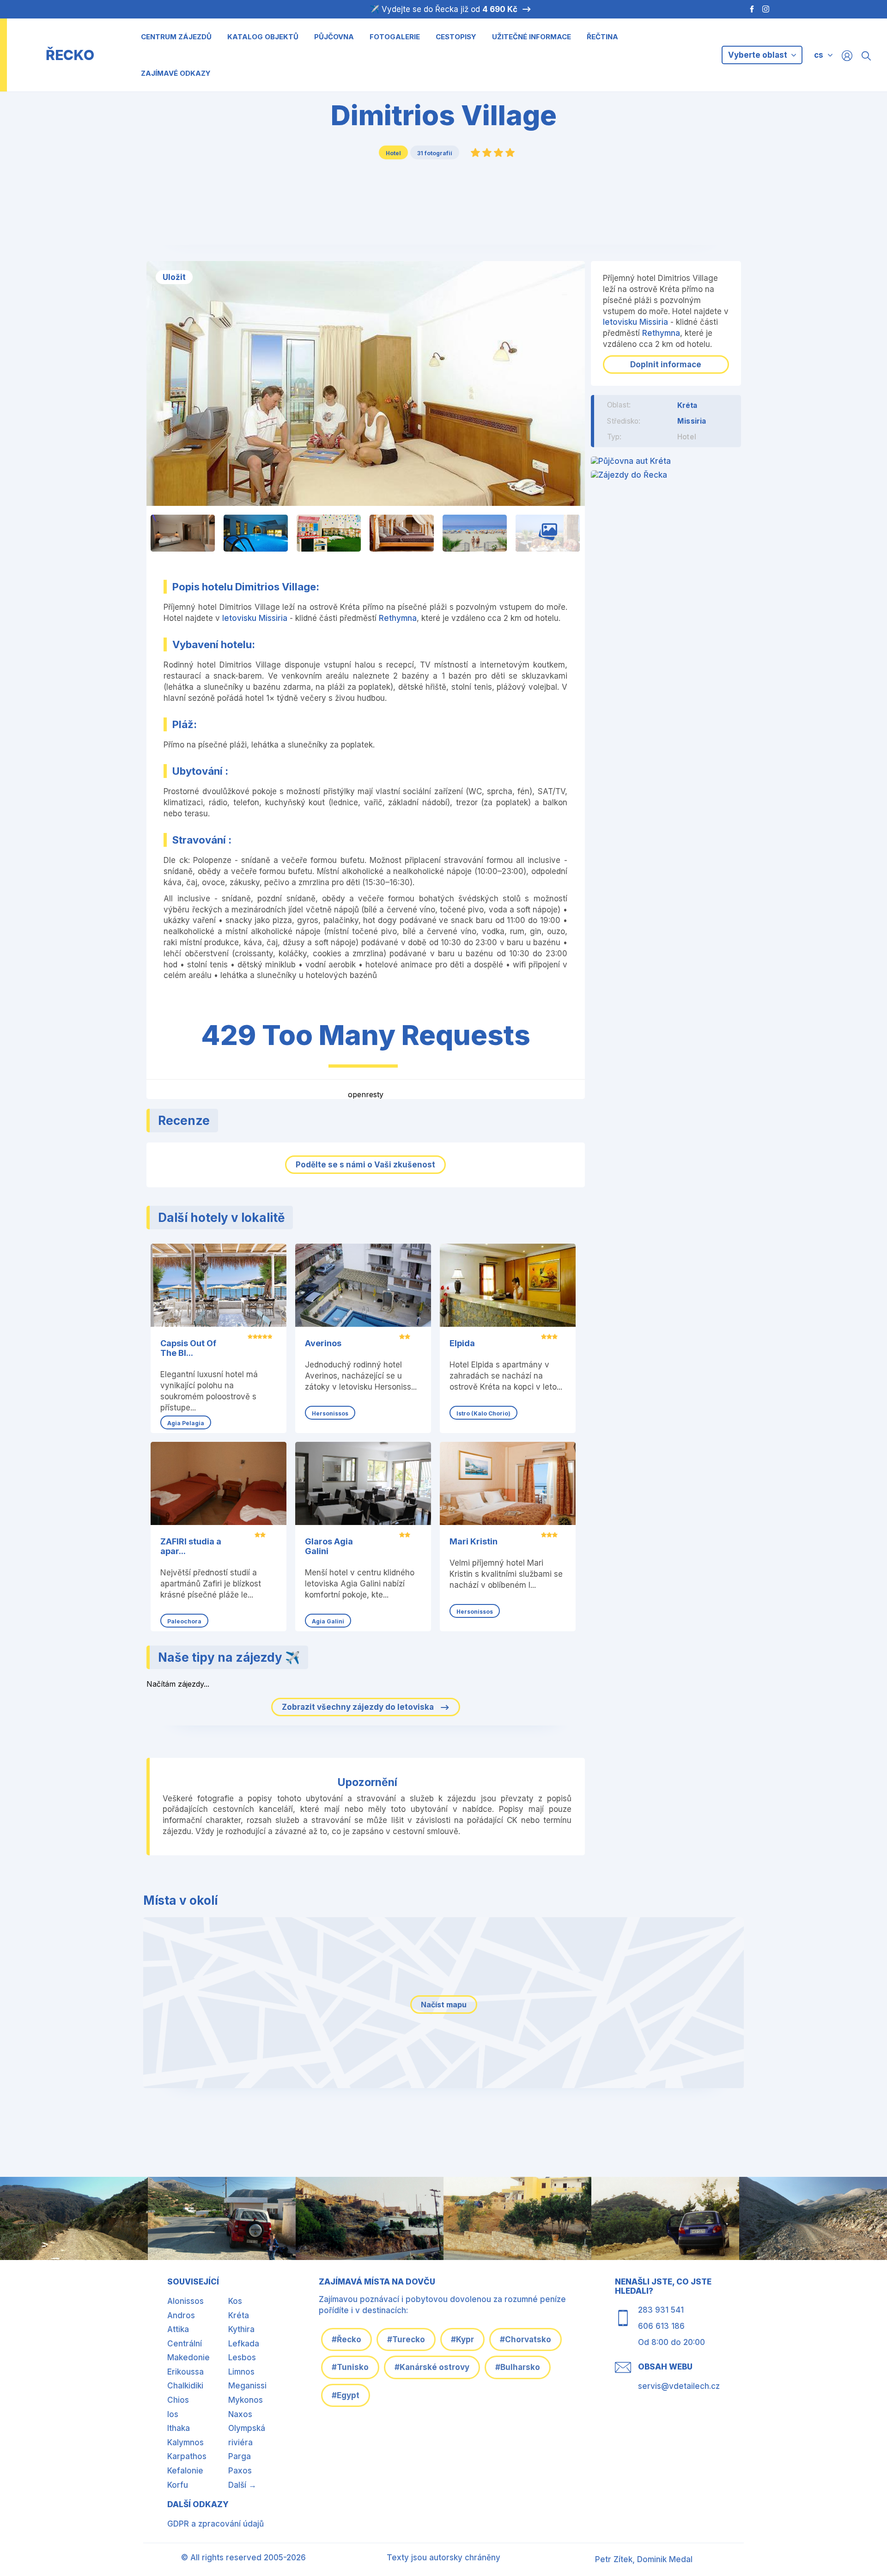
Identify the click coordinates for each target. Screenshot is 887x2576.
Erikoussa (185, 2372)
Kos (235, 2301)
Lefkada (244, 2344)
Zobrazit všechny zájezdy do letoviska (359, 1707)
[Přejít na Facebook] (747, 9)
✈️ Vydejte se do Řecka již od (443, 9)
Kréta (687, 405)
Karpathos (187, 2456)
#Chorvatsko (526, 2339)
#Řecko (346, 2339)
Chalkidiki (185, 2386)
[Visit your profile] (847, 55)
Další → (242, 2485)
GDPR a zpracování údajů (216, 2524)
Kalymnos (185, 2442)
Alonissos (185, 2301)
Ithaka (179, 2428)
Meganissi (247, 2386)
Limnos (241, 2372)
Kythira (241, 2329)
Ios (173, 2414)
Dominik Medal (665, 2559)
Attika (178, 2329)
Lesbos (242, 2357)
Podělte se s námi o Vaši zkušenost (365, 1165)
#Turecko (406, 2339)
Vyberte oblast (759, 55)
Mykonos (246, 2400)
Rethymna (398, 618)
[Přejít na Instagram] (767, 9)
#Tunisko (350, 2367)
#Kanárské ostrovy (432, 2367)
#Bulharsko (518, 2367)
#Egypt (346, 2395)
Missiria (692, 421)
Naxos (240, 2414)
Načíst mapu (444, 2005)
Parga (240, 2456)
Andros (181, 2315)
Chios (178, 2400)
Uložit (174, 277)
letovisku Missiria (255, 618)
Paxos (240, 2471)
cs (819, 55)
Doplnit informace (666, 365)
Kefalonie (185, 2471)
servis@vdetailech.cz (679, 2386)
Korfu (178, 2485)
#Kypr (462, 2339)
